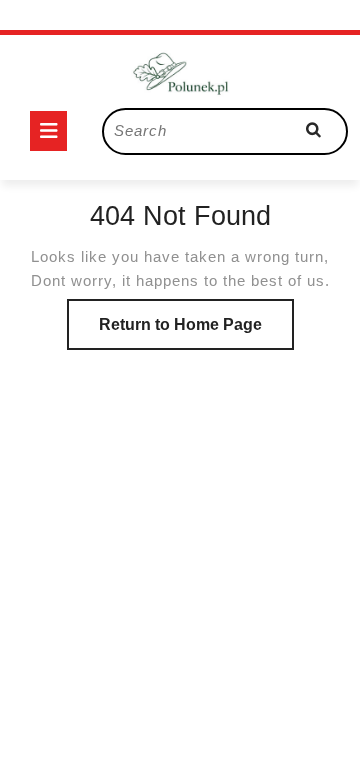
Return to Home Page (196, 332)
